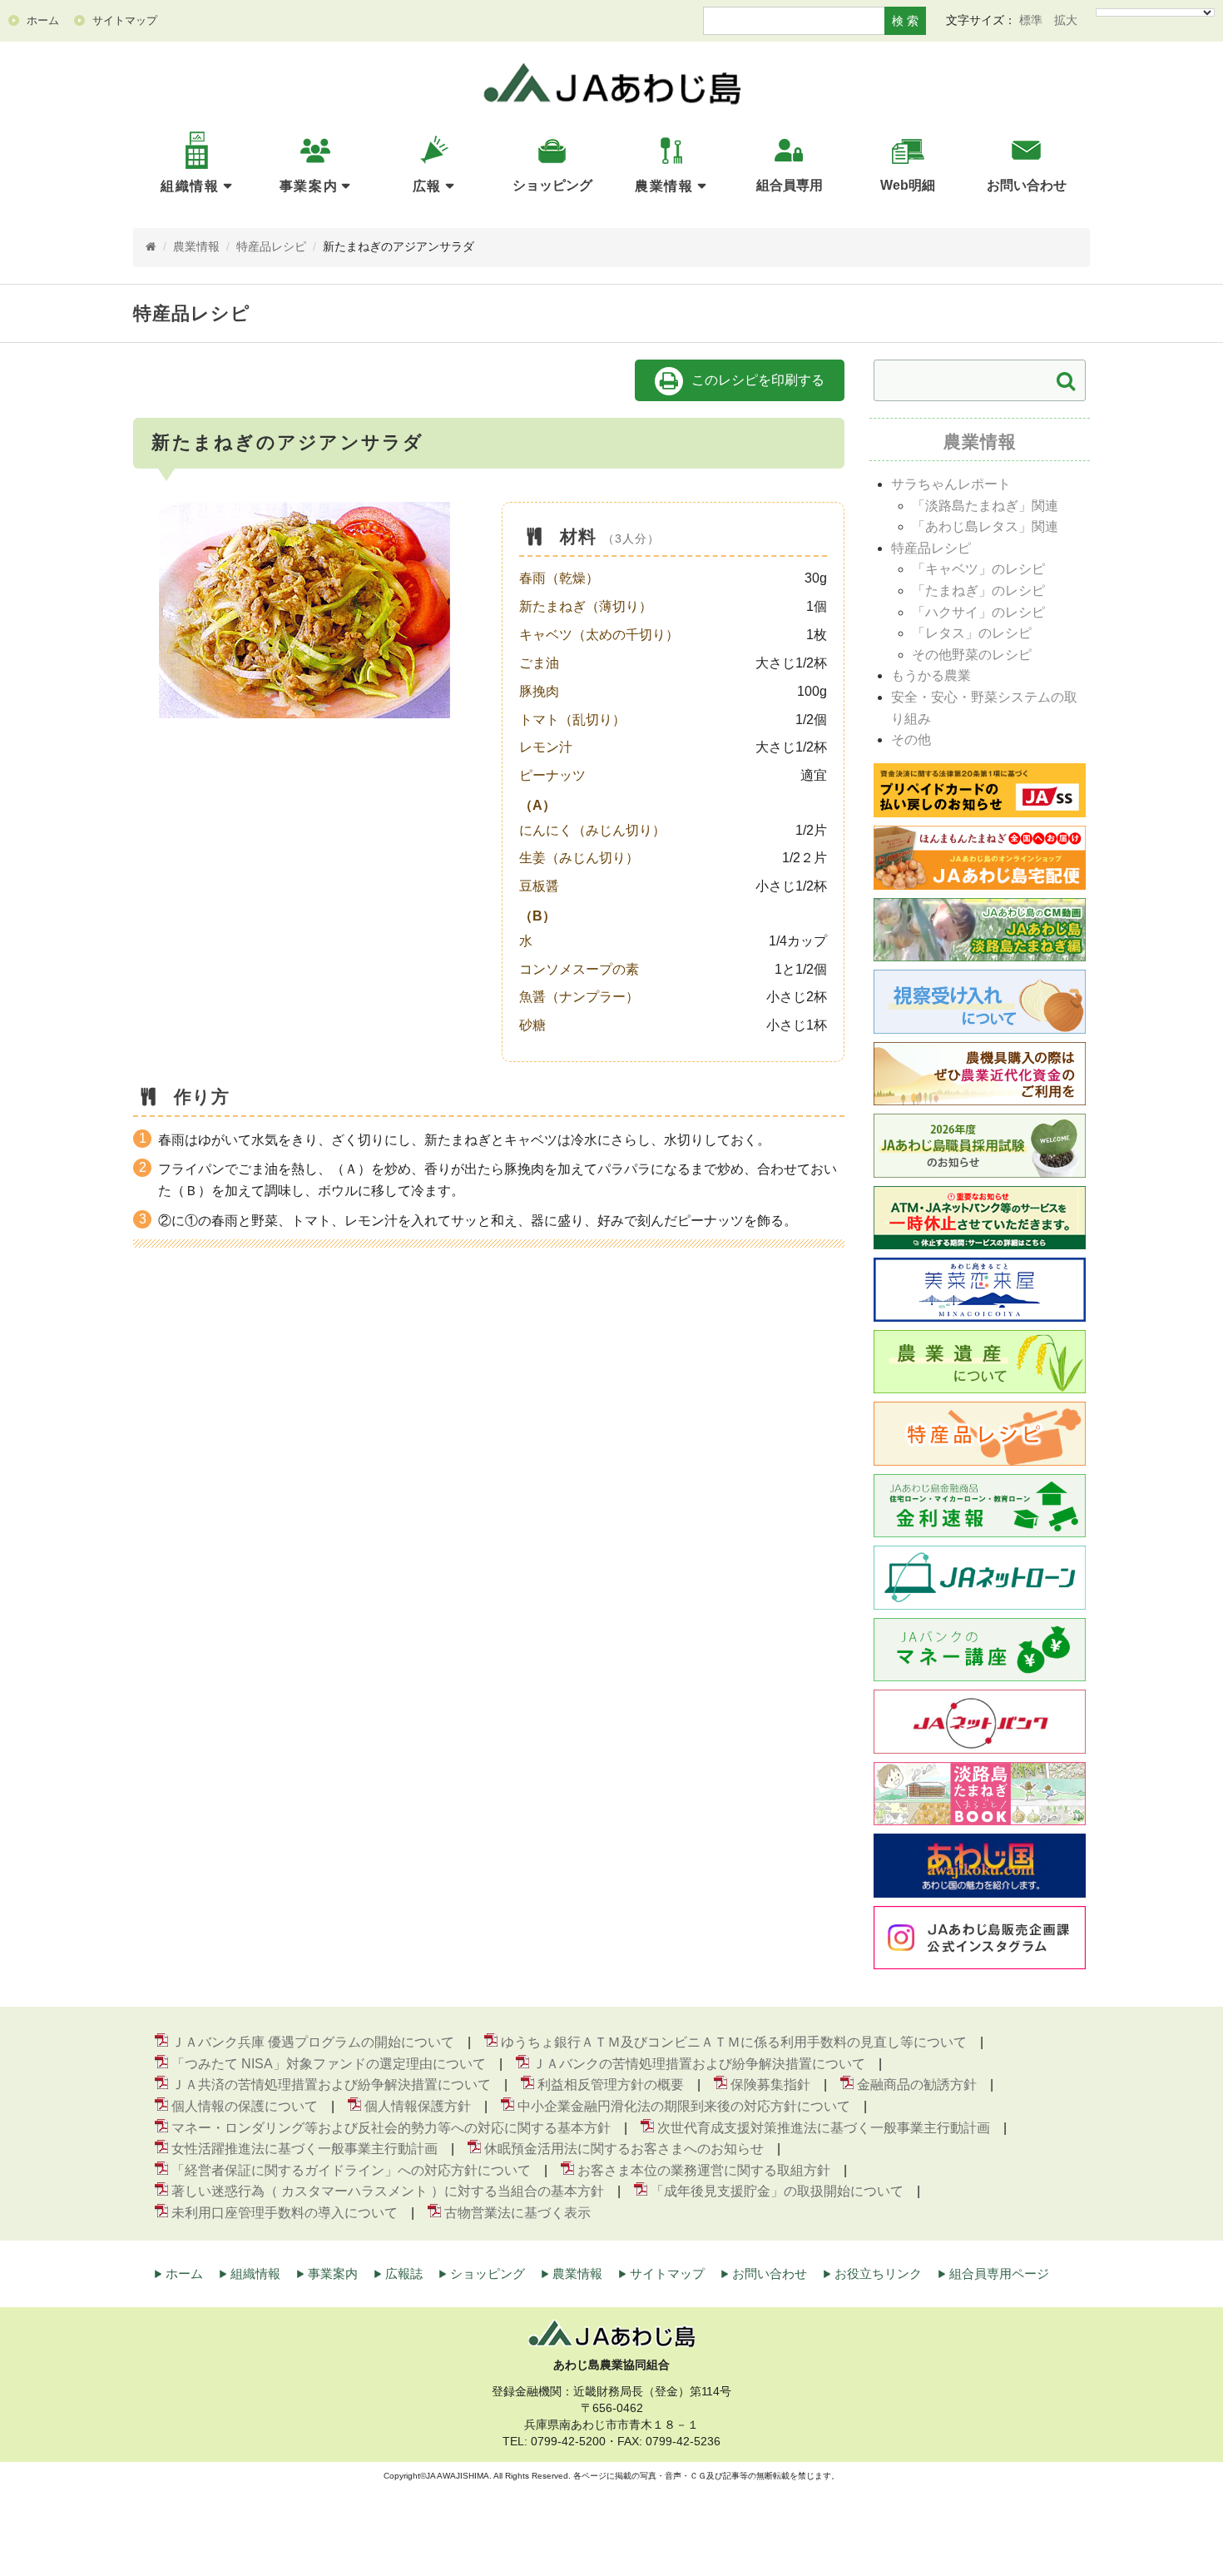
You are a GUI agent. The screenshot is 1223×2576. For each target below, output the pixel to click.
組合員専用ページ (999, 2273)
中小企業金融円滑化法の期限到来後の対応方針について (684, 2106)
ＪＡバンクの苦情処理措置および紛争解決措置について (699, 2064)
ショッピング (488, 2273)
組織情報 (190, 186)
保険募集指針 (770, 2085)
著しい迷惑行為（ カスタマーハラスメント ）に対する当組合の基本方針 (388, 2191)
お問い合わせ (770, 2273)
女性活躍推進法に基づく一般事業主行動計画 (305, 2149)
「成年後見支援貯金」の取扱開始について (777, 2191)
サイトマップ (667, 2273)
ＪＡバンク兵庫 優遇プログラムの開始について (313, 2042)
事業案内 (309, 186)
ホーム (184, 2273)
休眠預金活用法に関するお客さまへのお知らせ (624, 2149)
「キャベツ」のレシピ (978, 569)
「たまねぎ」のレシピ (978, 591)
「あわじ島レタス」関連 (985, 526)
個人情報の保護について (245, 2106)
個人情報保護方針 (418, 2106)
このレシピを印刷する (758, 380)
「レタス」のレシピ (972, 633)
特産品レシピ (271, 247)
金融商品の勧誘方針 (917, 2085)
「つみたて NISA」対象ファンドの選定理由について (329, 2064)
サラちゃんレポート (951, 484)
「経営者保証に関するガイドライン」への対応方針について (351, 2170)
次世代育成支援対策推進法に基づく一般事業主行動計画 (824, 2128)
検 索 (905, 21)
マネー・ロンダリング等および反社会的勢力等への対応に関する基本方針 (391, 2128)
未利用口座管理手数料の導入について (285, 2213)
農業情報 (664, 186)
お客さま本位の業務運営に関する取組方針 (704, 2170)
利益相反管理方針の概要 (611, 2085)
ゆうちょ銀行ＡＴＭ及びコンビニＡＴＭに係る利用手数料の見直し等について (734, 2042)
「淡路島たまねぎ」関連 (985, 506)
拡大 (1066, 20)
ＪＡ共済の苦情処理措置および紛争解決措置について (331, 2085)
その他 (911, 740)
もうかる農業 (931, 675)
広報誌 (404, 2273)
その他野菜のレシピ (972, 655)
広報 (427, 186)
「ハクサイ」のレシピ (978, 612)
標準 (1031, 20)
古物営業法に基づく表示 (517, 2213)
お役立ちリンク (878, 2273)
